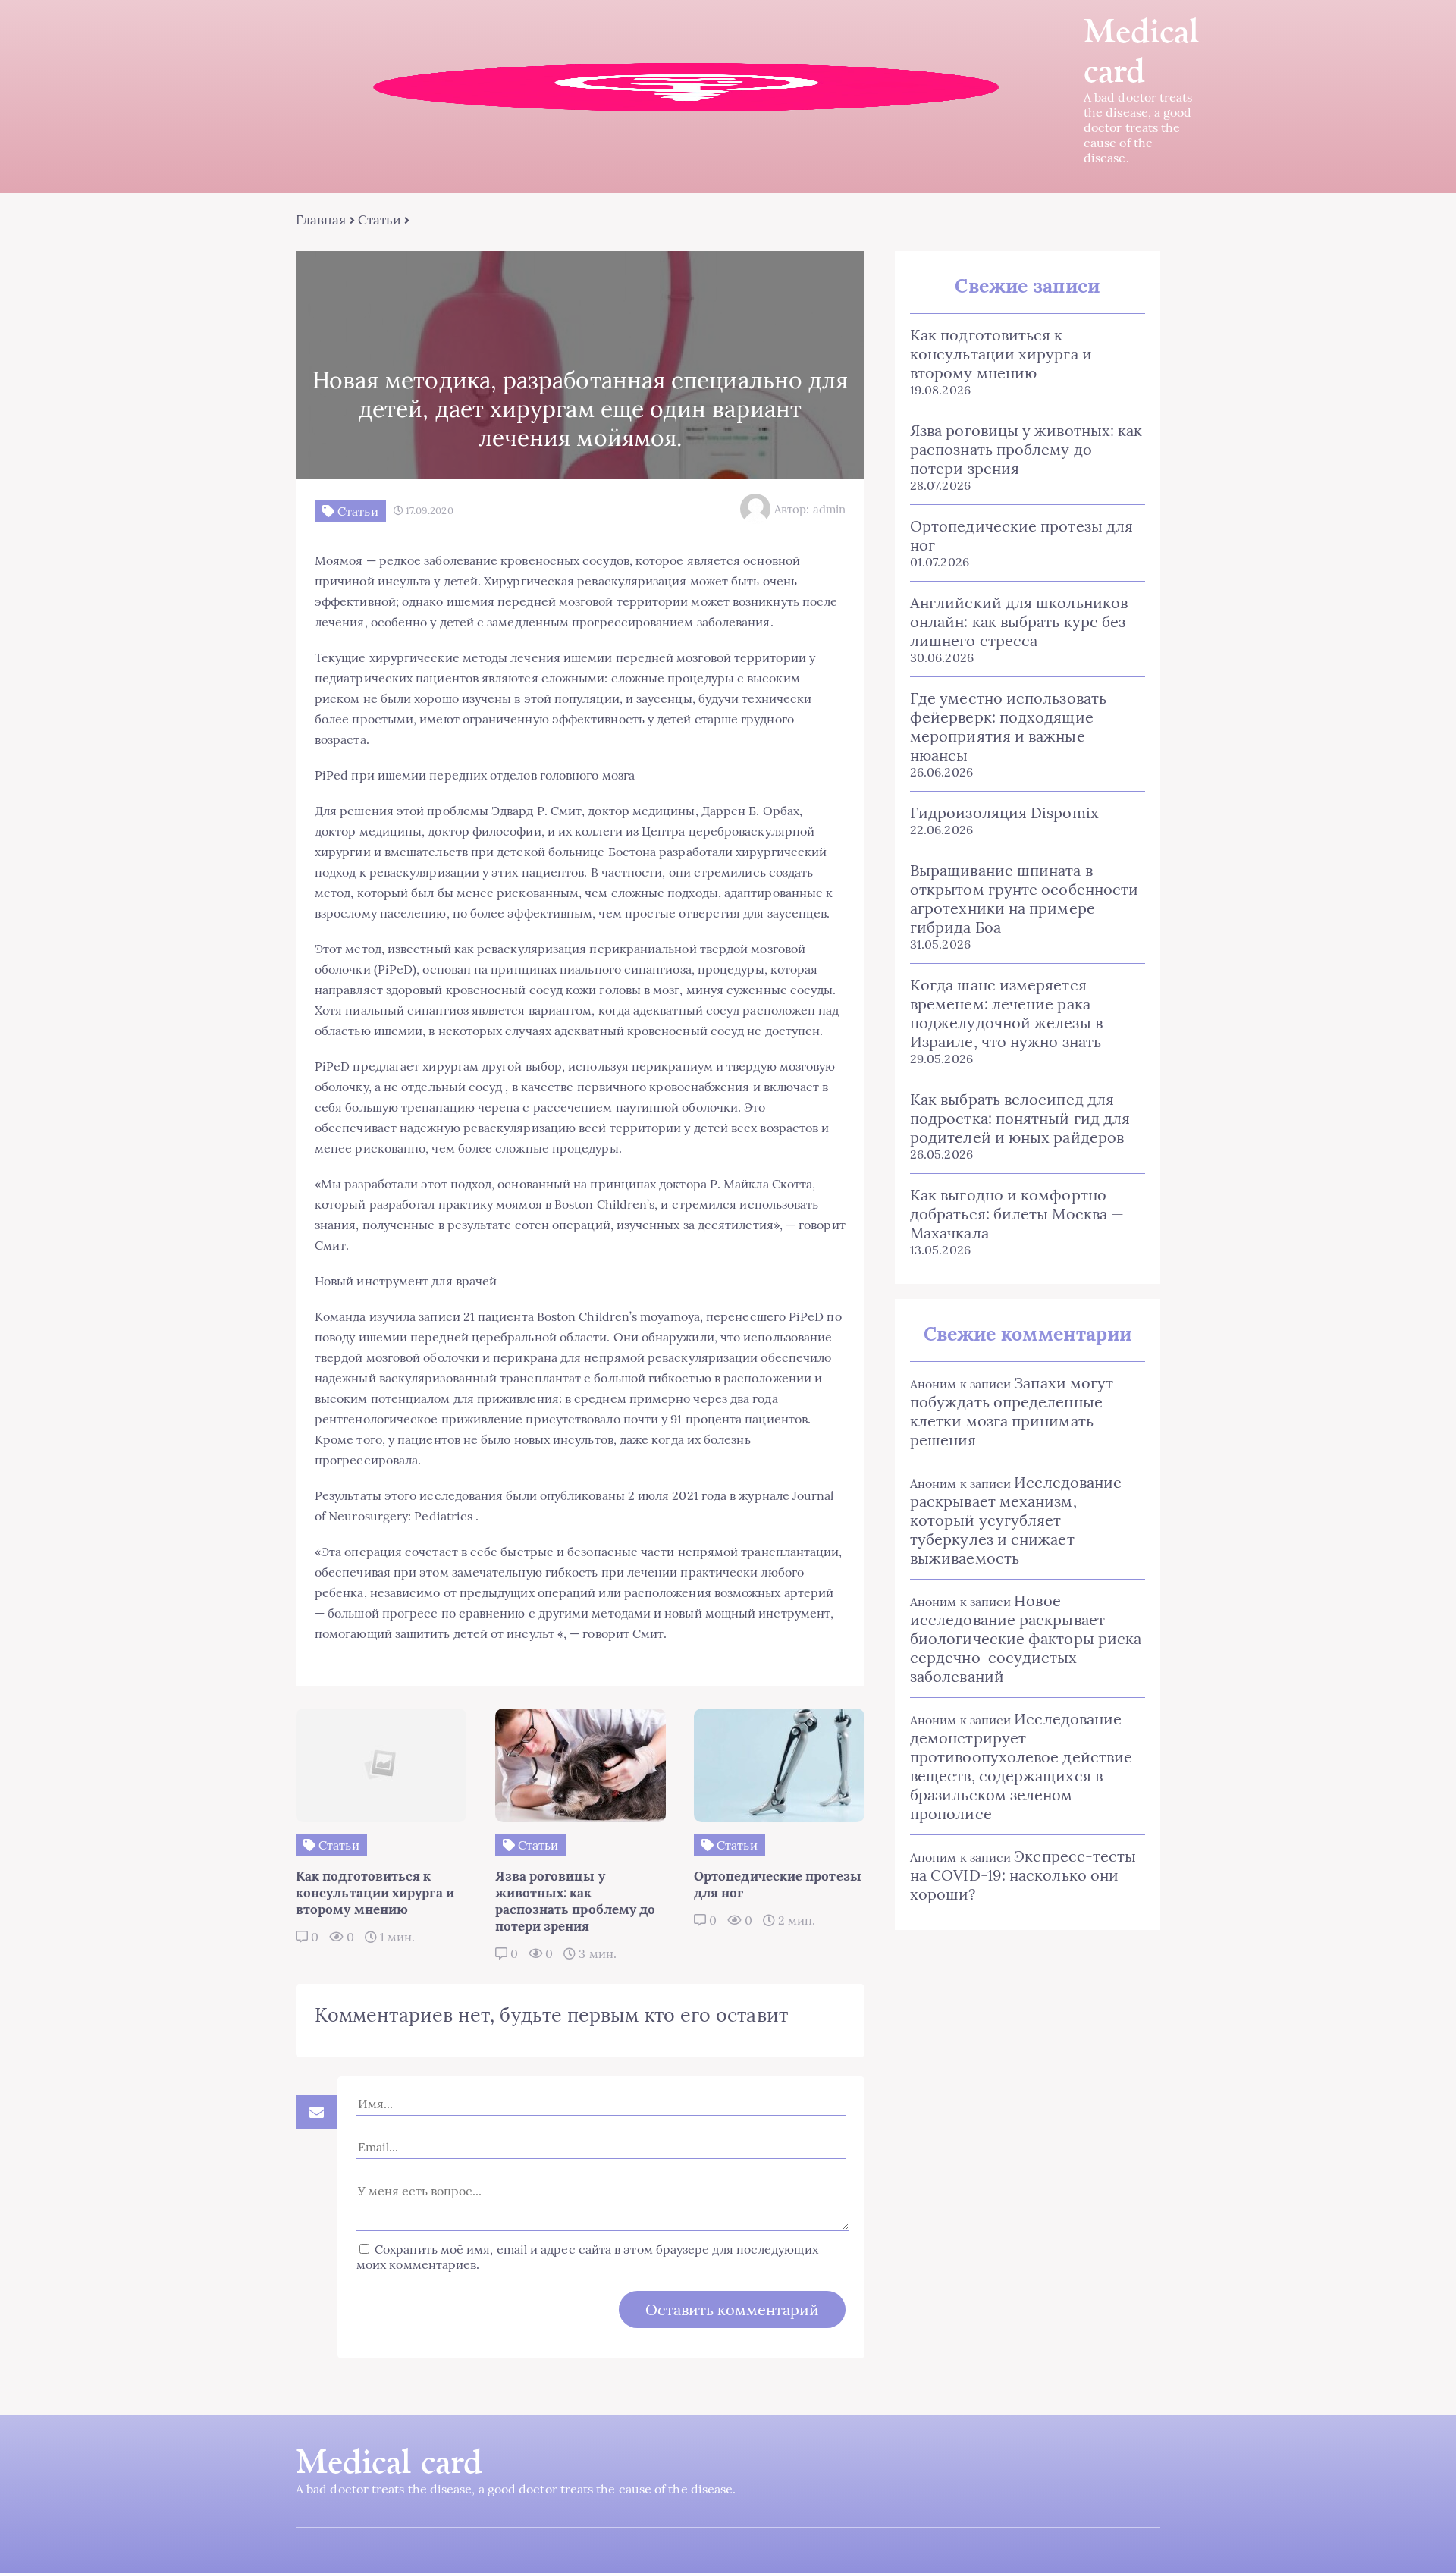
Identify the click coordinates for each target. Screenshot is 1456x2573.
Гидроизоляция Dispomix (1004, 813)
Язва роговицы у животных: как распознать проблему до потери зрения (1026, 449)
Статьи (380, 220)
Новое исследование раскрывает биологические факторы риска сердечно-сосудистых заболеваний (1026, 1638)
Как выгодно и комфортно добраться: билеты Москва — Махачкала (1017, 1214)
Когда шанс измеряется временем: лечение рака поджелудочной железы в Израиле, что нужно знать (1006, 1013)
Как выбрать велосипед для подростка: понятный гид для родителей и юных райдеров (1020, 1118)
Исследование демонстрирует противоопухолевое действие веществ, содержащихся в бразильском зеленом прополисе (1021, 1766)
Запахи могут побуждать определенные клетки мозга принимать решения (1012, 1411)
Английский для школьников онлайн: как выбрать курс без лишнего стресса (1019, 621)
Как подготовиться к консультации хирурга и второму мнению (1001, 354)
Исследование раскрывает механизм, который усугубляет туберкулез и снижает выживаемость (1016, 1520)
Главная (321, 220)
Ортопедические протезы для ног (1021, 535)
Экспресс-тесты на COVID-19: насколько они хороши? (1023, 1875)
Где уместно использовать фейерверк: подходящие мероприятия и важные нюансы (1008, 726)
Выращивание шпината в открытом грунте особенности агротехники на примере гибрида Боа (1024, 899)
